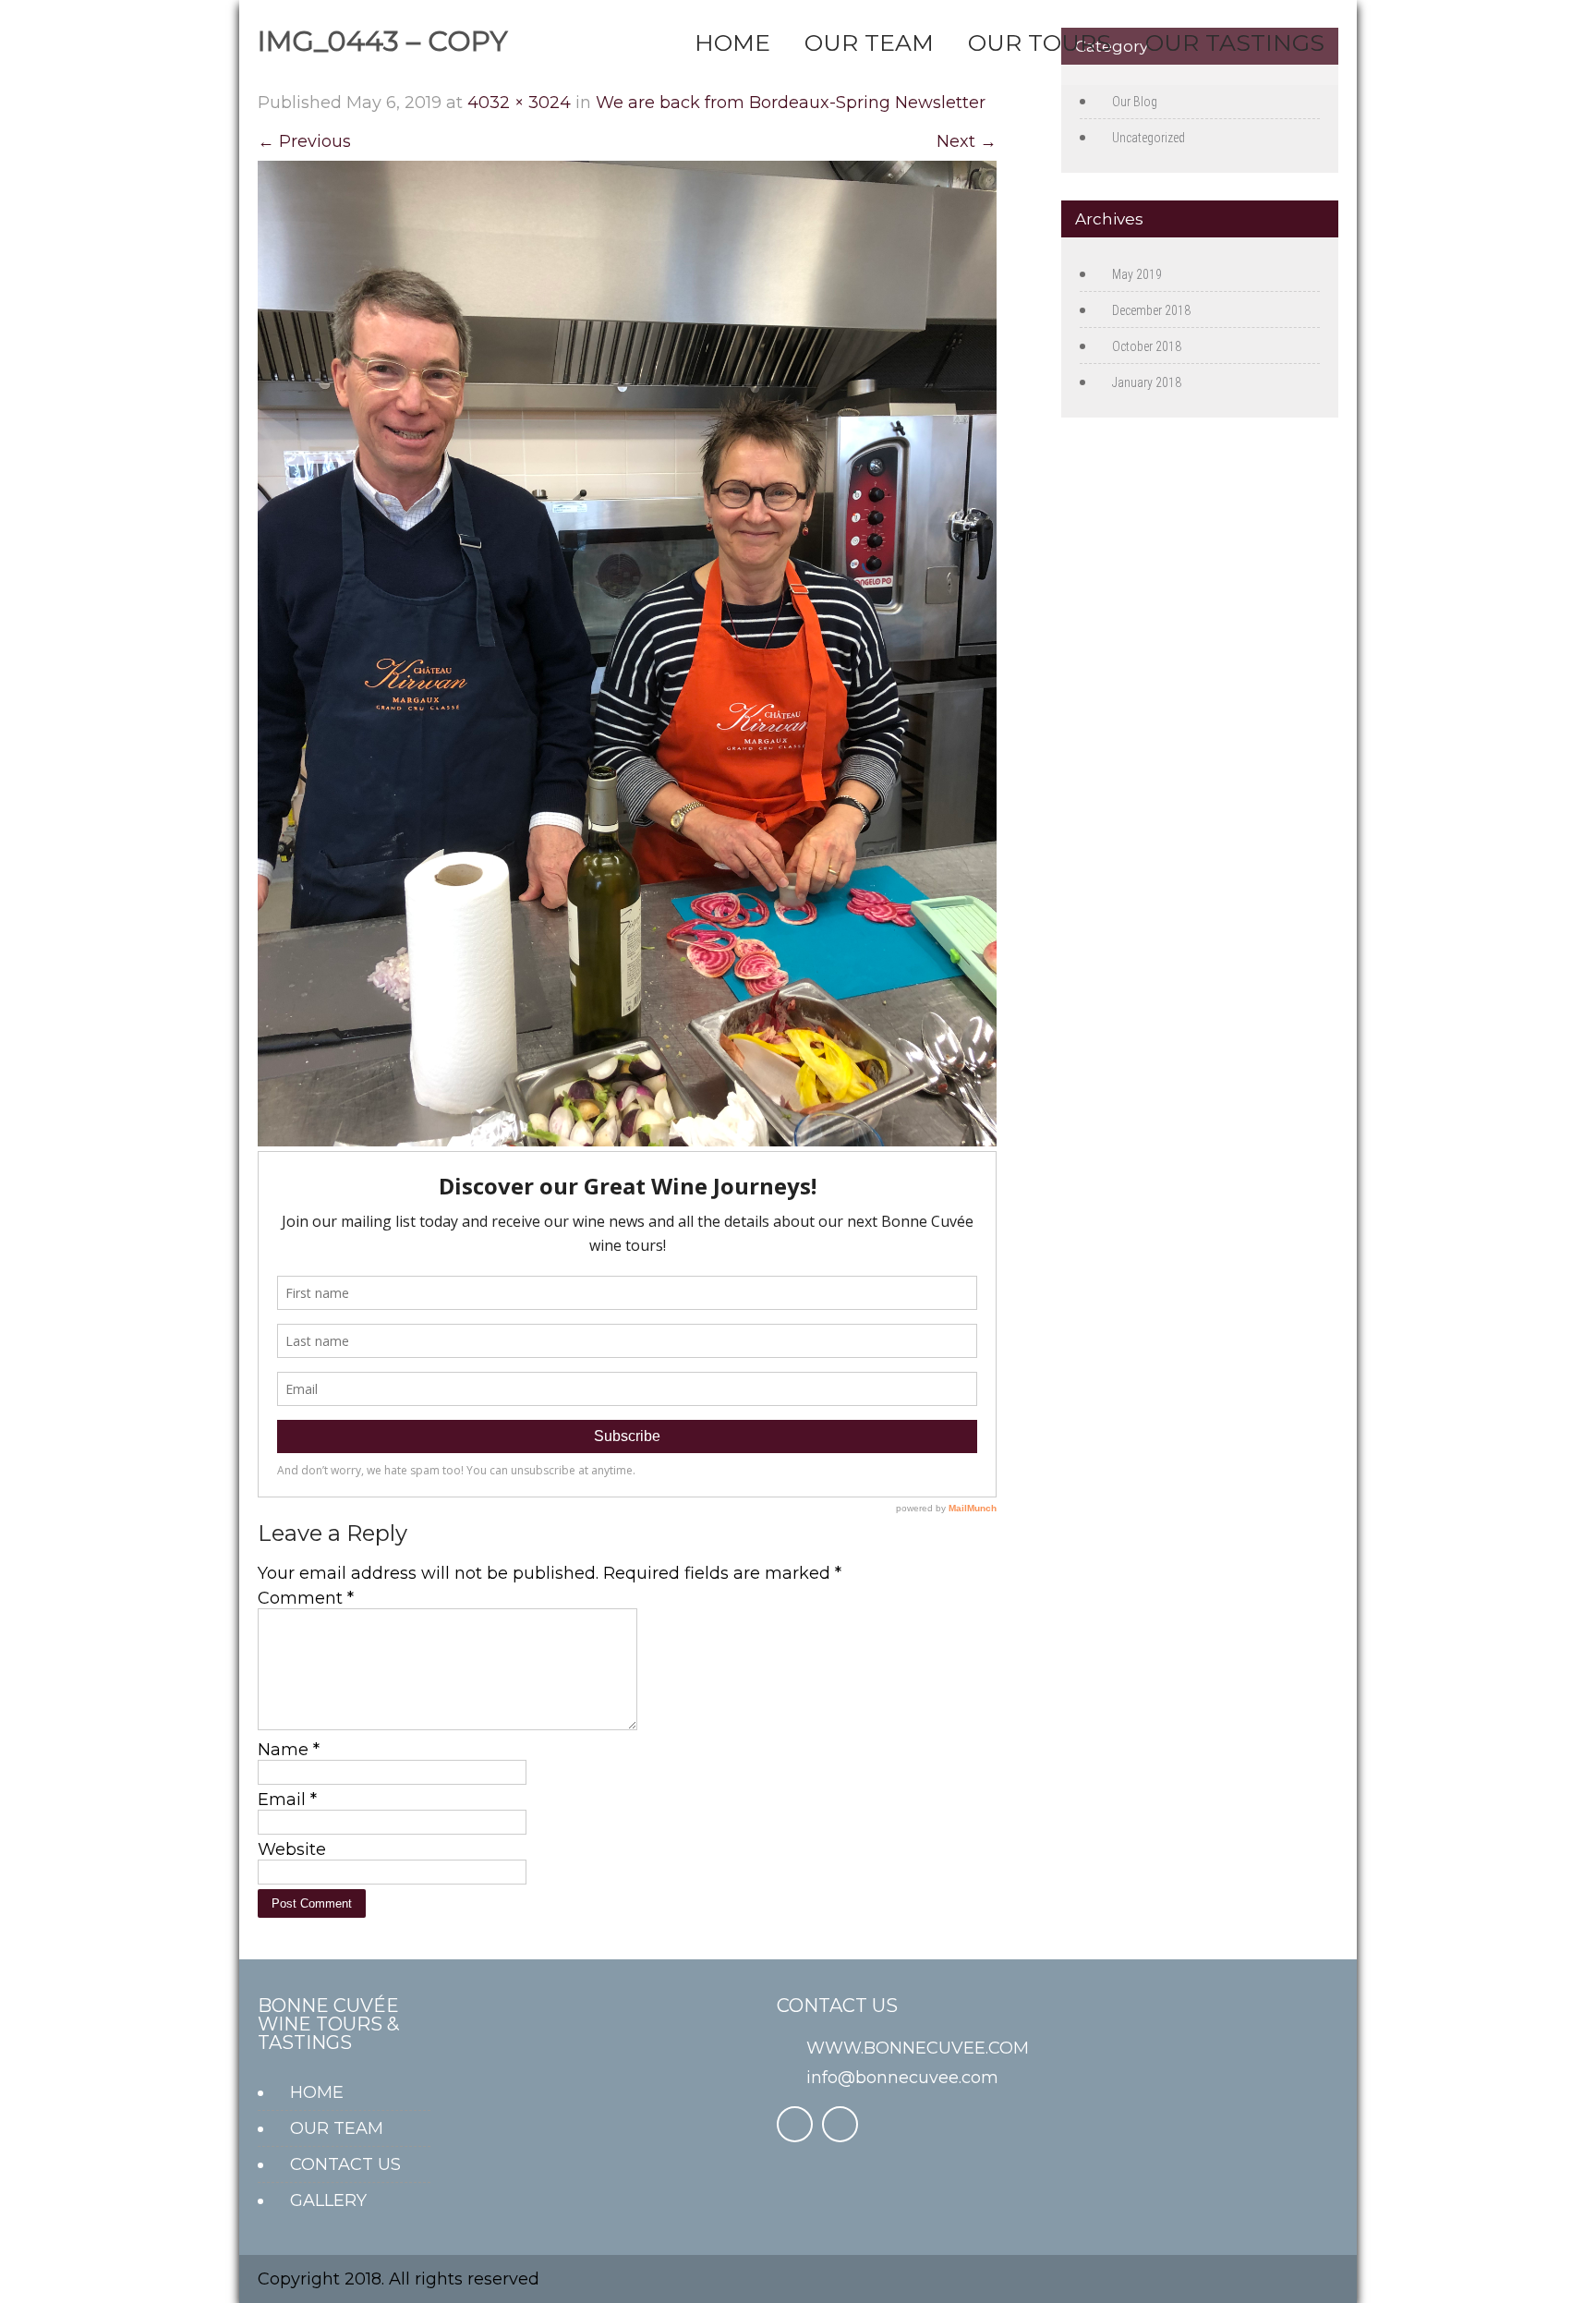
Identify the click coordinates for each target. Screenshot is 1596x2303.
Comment (306, 1598)
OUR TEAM (869, 42)
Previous (304, 141)
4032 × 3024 (519, 103)
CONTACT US (345, 2164)
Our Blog (1135, 102)
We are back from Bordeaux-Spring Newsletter (791, 103)
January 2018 (1147, 382)
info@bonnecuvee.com (902, 2078)
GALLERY (328, 2200)
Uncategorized (1149, 138)
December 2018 (1151, 310)
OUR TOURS (1040, 42)
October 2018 (1147, 346)
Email (287, 1800)
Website (292, 1849)
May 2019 (1137, 274)
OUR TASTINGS (1235, 42)
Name (289, 1750)
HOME (732, 42)
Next (967, 141)
